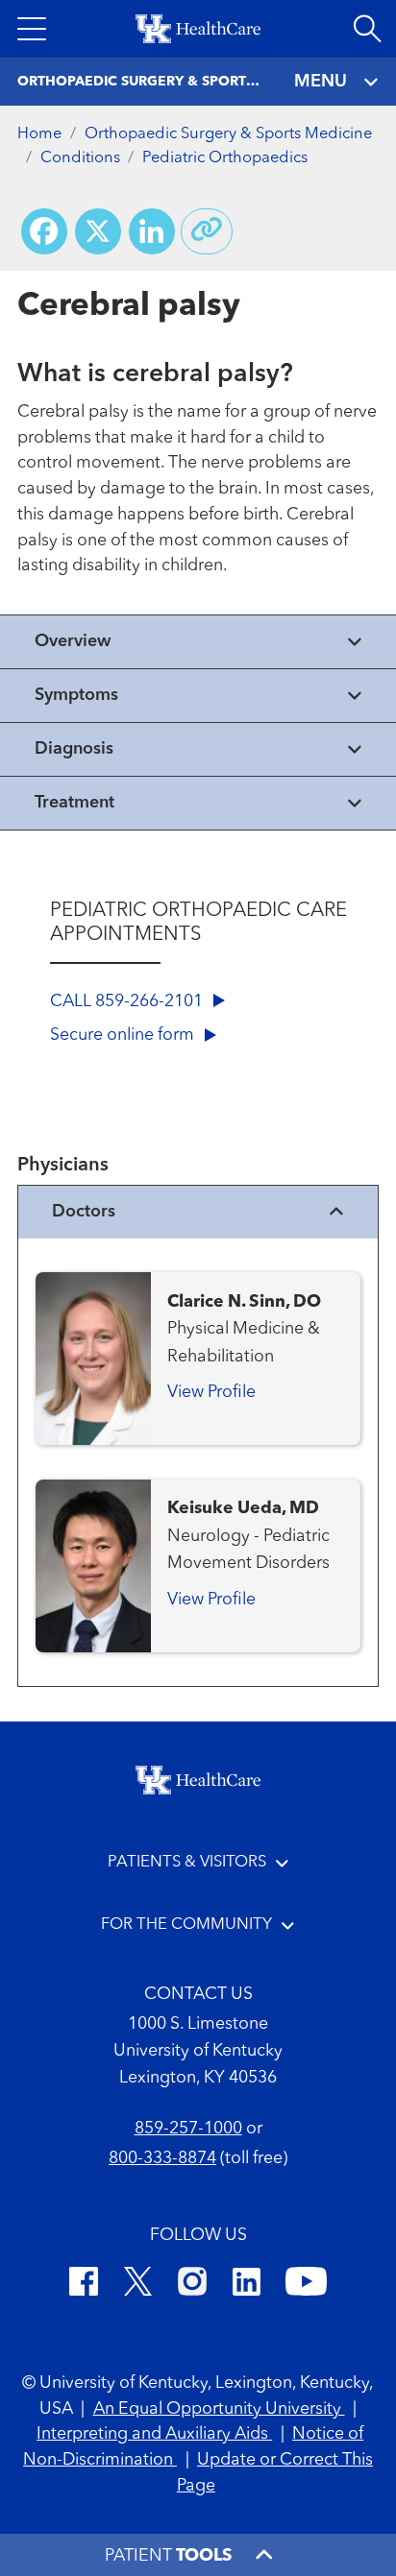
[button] (32, 29)
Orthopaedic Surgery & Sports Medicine (228, 134)
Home (39, 134)
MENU (321, 82)
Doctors (84, 1212)
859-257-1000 (188, 2129)
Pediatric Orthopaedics (225, 158)
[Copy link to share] (207, 231)
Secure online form (124, 1035)
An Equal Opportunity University (219, 2409)
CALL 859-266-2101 (128, 1002)
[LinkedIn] (247, 2285)
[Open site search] (367, 29)
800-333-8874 (162, 2159)
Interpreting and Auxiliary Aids (154, 2434)
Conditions (80, 158)
